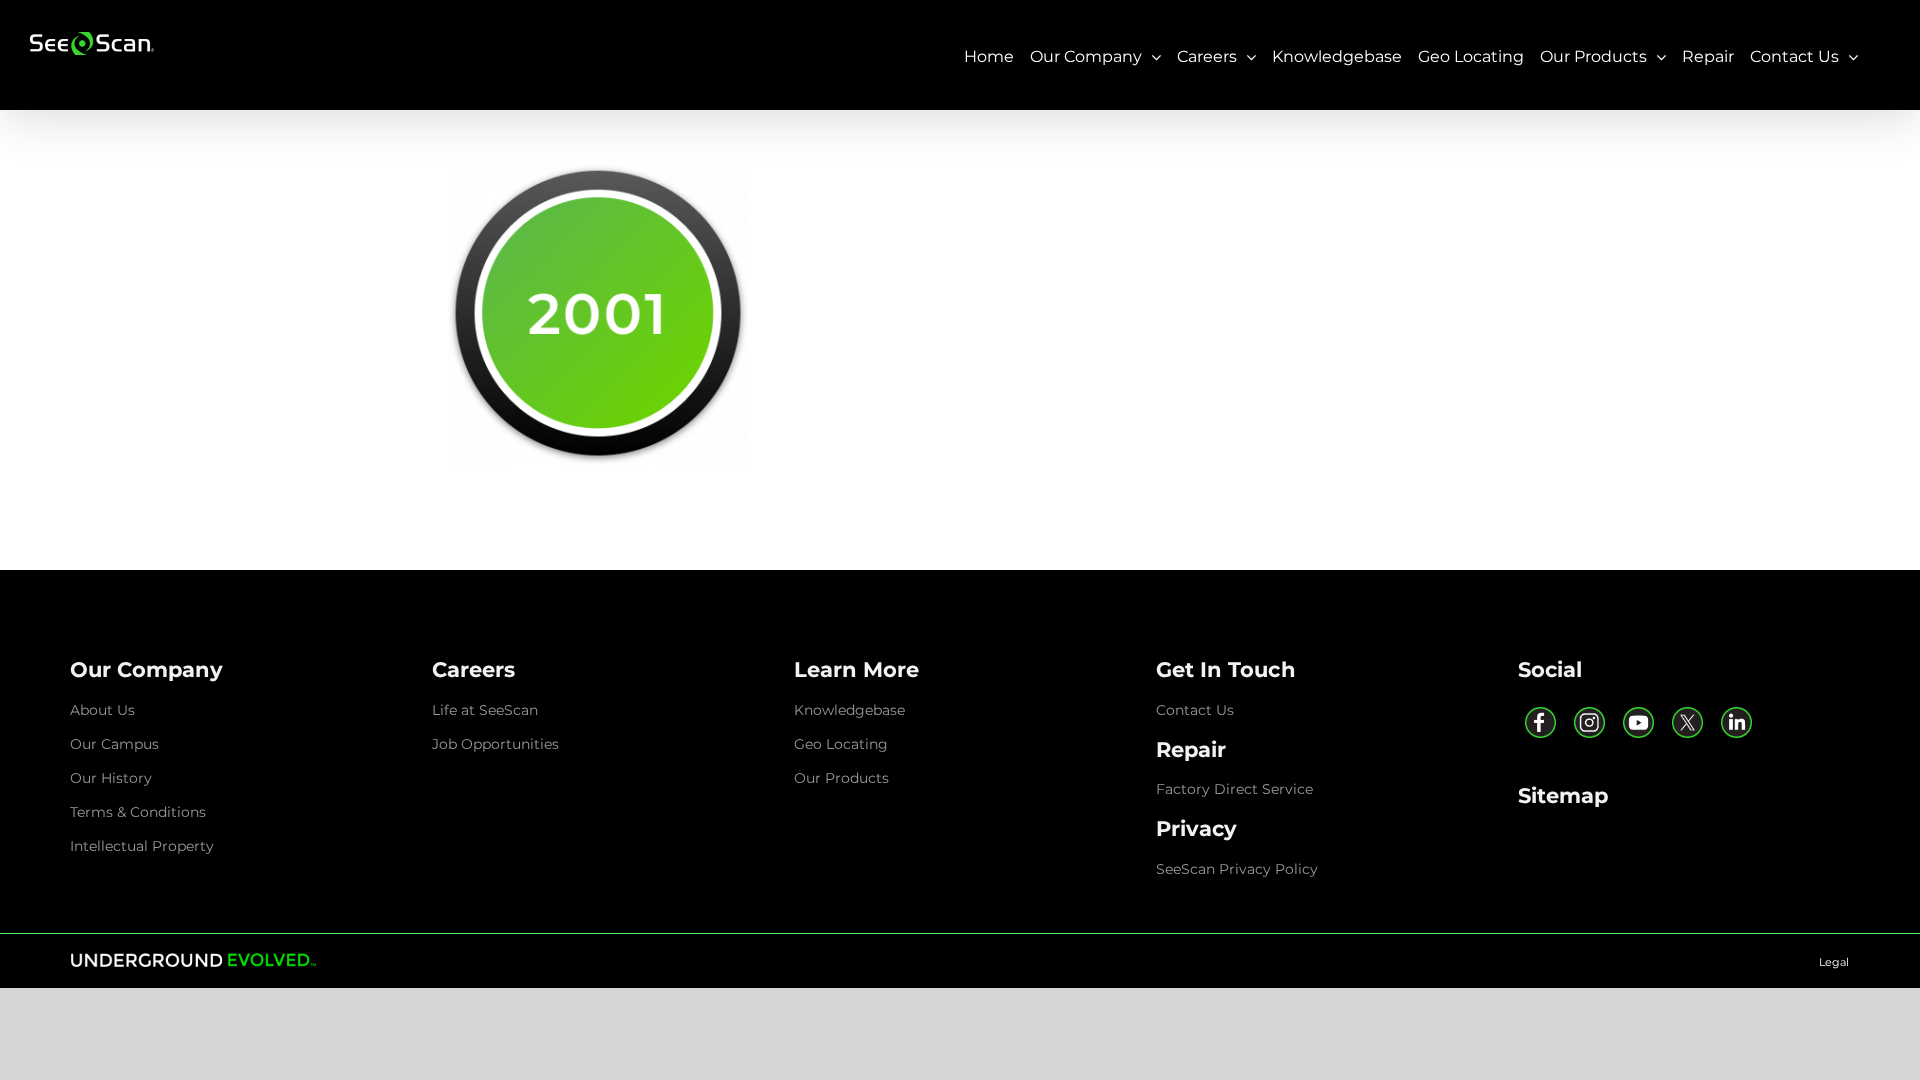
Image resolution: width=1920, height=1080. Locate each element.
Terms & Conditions (138, 812)
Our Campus (114, 744)
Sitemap (1563, 795)
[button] (147, 669)
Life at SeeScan (485, 710)
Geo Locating (841, 744)
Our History (111, 778)
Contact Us (1195, 710)
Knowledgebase (849, 710)
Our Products (841, 778)
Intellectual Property (142, 846)
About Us (102, 710)
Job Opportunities (495, 744)
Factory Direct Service (1234, 789)
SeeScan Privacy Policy (1237, 869)
